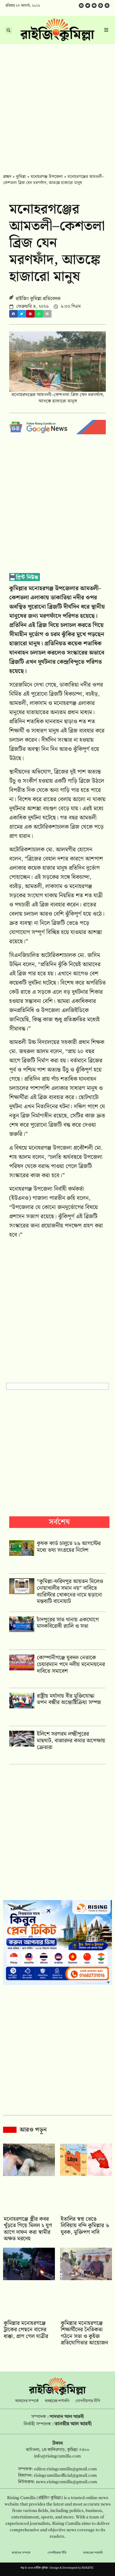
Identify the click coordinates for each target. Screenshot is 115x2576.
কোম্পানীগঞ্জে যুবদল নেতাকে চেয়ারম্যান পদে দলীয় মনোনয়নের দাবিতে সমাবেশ (71, 1664)
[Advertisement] (57, 105)
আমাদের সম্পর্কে (27, 2401)
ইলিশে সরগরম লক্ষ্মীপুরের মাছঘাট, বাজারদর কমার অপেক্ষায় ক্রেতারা (71, 1741)
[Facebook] (81, 6)
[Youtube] (94, 6)
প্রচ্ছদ (7, 177)
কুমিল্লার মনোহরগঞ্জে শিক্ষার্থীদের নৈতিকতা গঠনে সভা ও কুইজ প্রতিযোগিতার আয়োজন (84, 2333)
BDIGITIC (88, 2568)
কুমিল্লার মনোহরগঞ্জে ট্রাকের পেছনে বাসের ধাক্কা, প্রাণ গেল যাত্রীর (26, 2330)
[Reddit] (101, 6)
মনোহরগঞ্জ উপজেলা (47, 177)
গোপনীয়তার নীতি (88, 2401)
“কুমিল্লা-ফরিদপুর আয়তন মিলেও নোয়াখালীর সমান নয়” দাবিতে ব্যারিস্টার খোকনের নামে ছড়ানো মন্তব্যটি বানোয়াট (70, 1591)
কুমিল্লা (21, 177)
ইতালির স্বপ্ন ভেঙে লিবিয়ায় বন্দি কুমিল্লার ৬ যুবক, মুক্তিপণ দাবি (85, 2226)
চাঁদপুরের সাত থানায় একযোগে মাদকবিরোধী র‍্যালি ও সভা (68, 1623)
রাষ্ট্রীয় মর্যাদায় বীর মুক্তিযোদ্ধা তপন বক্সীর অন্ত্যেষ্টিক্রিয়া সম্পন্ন (69, 1699)
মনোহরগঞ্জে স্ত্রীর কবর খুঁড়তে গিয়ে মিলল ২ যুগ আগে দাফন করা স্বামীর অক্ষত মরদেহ (28, 2229)
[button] (13, 314)
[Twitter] (88, 6)
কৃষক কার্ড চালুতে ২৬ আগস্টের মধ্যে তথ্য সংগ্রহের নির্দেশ (69, 1547)
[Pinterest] (107, 6)
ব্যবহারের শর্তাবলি (57, 2401)
